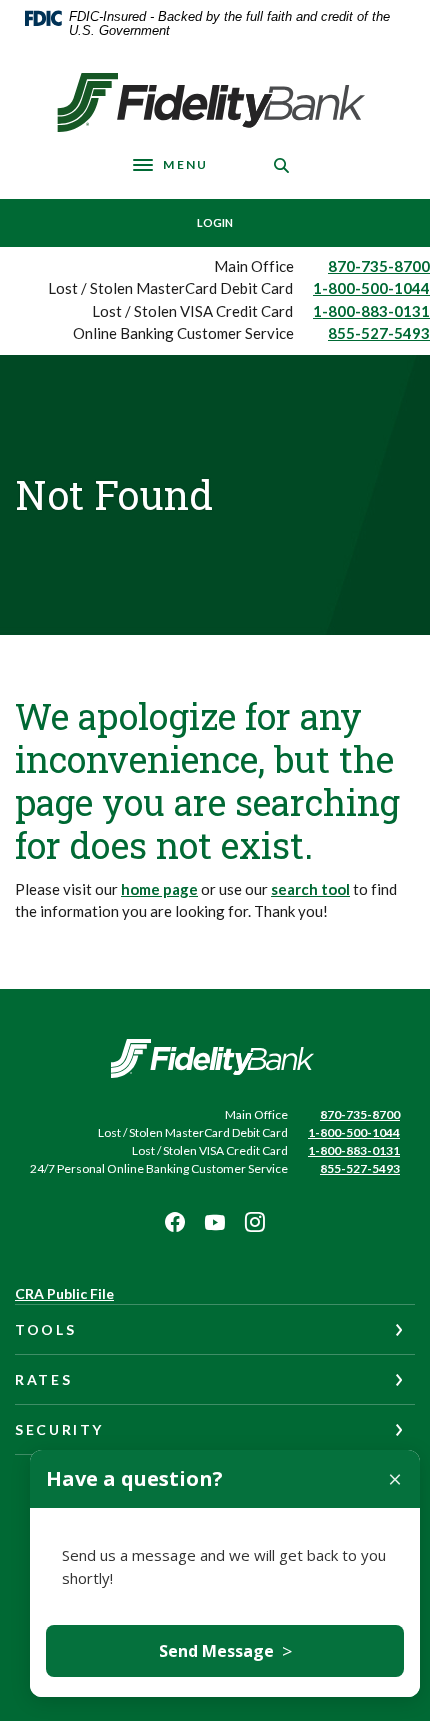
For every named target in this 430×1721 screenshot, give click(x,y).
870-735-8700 (379, 266)
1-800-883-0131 (371, 311)
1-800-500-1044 (371, 288)
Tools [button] (45, 1329)
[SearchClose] (282, 165)
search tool (310, 889)
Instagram (255, 1222)
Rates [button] (43, 1379)
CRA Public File (64, 1293)
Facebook (175, 1222)
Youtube (215, 1222)
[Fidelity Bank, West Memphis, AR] (215, 102)
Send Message (225, 1651)
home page (159, 889)
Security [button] (59, 1429)
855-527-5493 (379, 333)
